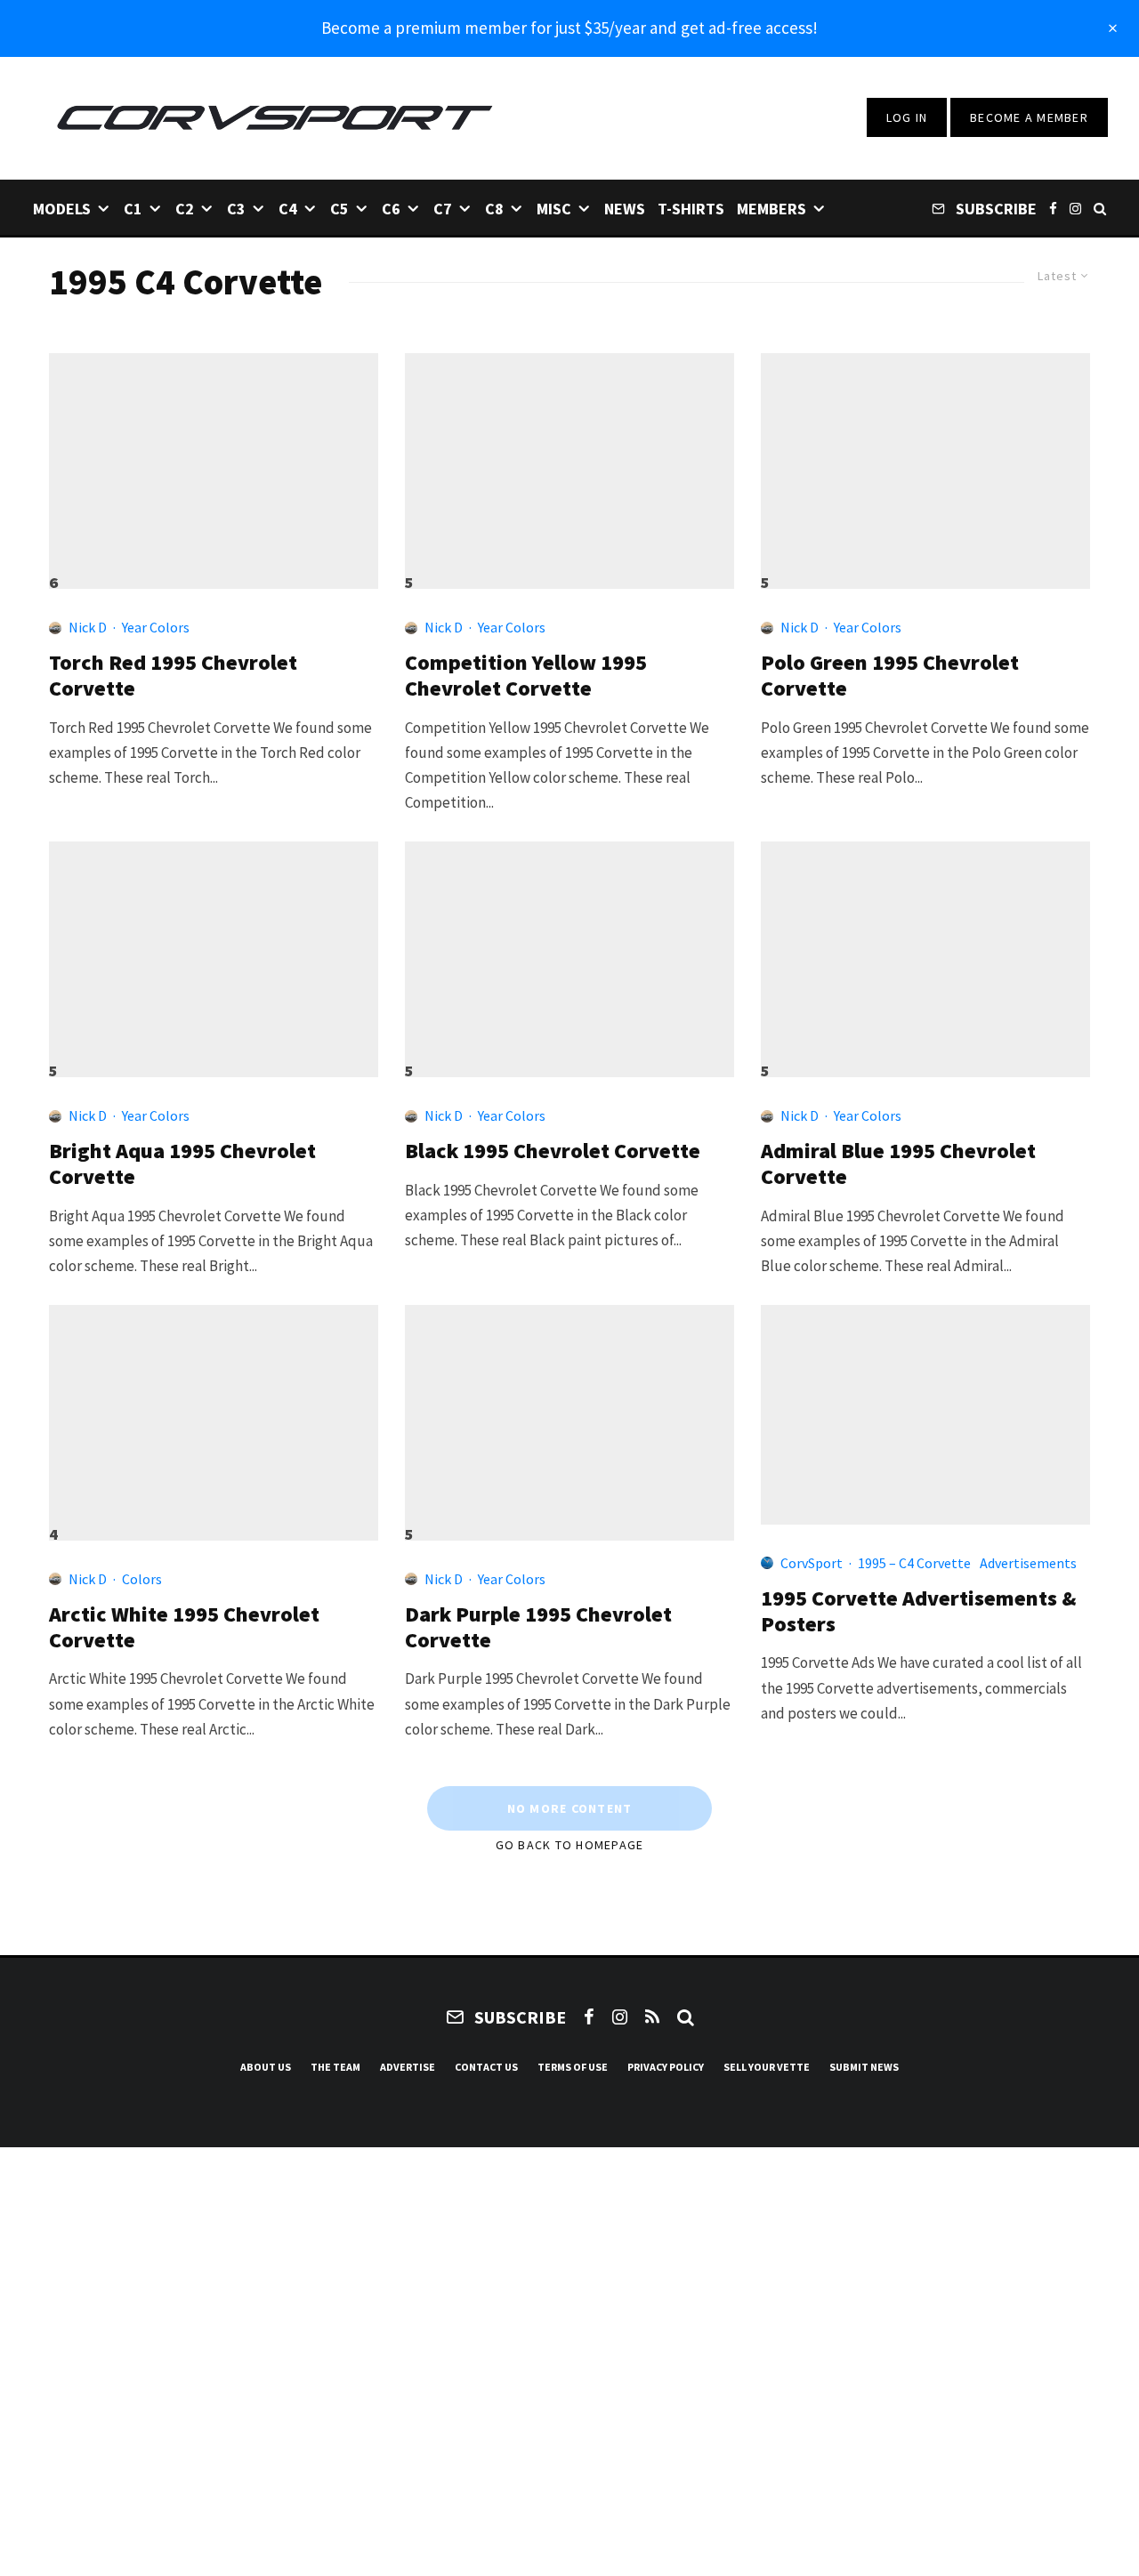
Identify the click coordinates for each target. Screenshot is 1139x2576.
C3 (236, 209)
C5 (339, 209)
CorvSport (812, 1563)
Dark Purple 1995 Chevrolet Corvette (538, 1628)
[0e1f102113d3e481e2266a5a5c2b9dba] (569, 951)
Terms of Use (573, 2067)
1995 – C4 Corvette (914, 1563)
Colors (142, 1579)
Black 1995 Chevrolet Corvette (553, 1151)
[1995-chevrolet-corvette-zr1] (569, 463)
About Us (266, 2067)
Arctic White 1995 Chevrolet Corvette (184, 1628)
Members (771, 209)
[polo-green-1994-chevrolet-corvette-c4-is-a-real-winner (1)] (925, 463)
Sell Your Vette (767, 2067)
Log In (907, 117)
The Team (335, 2067)
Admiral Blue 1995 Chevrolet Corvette (898, 1164)
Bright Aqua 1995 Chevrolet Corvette (182, 1164)
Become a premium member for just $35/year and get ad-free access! (569, 28)
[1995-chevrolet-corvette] (214, 463)
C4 (288, 209)
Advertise (408, 2067)
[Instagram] (1075, 208)
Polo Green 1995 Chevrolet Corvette (890, 676)
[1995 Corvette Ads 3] (925, 1415)
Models (62, 209)
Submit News (864, 2067)
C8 (494, 209)
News (625, 209)
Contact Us (486, 2067)
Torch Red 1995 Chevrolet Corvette (173, 676)
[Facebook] (1053, 208)
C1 (133, 209)
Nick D (88, 627)
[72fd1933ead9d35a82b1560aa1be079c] (214, 1415)
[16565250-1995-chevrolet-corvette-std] (569, 1415)
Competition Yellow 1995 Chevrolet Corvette (526, 676)
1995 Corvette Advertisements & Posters (919, 1612)
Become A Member (1029, 117)
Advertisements (1028, 1563)
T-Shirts (691, 209)
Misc (554, 209)
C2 (185, 209)
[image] (925, 951)
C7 (443, 209)
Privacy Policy (666, 2067)
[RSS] (652, 2017)
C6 (391, 209)
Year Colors (156, 627)
